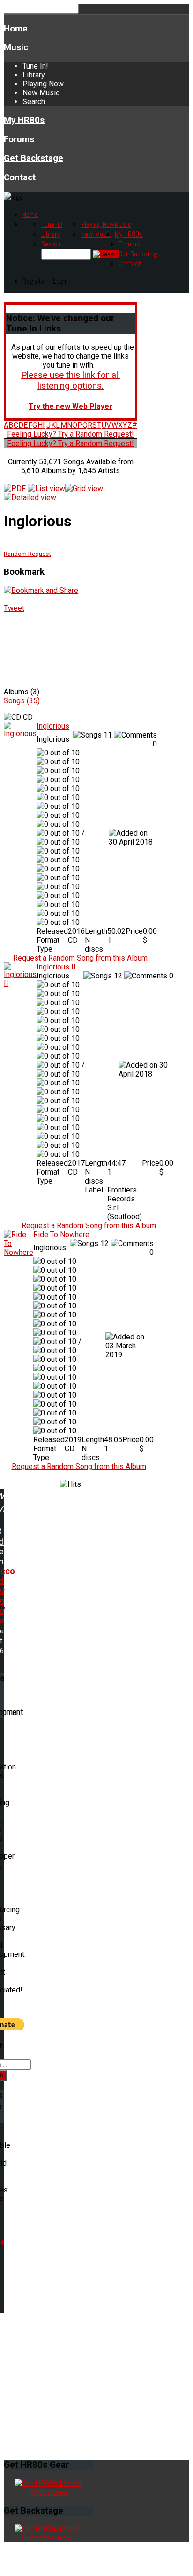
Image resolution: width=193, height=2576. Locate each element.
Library (34, 75)
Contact (20, 177)
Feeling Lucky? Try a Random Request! (71, 434)
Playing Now (43, 84)
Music (16, 47)
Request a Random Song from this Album (80, 958)
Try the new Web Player (71, 406)
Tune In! (35, 66)
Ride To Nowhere (61, 1234)
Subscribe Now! (48, 2538)
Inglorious (53, 726)
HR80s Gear (48, 2492)
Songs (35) (22, 701)
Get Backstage (33, 158)
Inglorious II (56, 967)
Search (34, 102)
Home (16, 29)
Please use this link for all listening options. (71, 380)
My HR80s (24, 120)
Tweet (14, 608)
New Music (41, 93)
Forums (19, 139)
